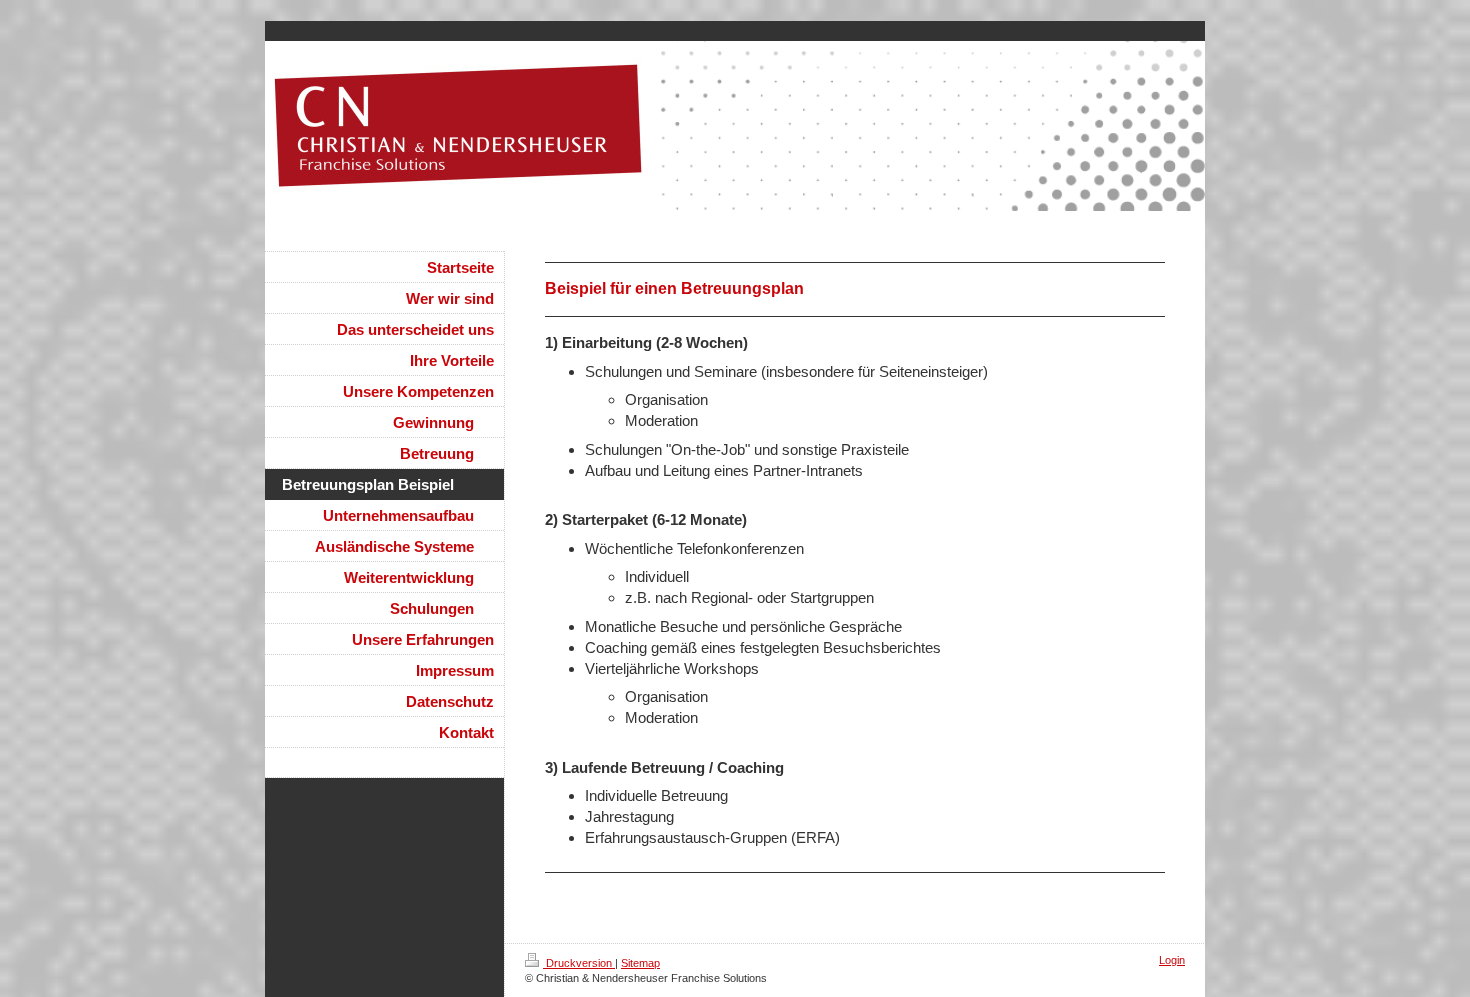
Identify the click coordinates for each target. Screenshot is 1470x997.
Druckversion (579, 963)
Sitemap (640, 963)
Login (1172, 960)
